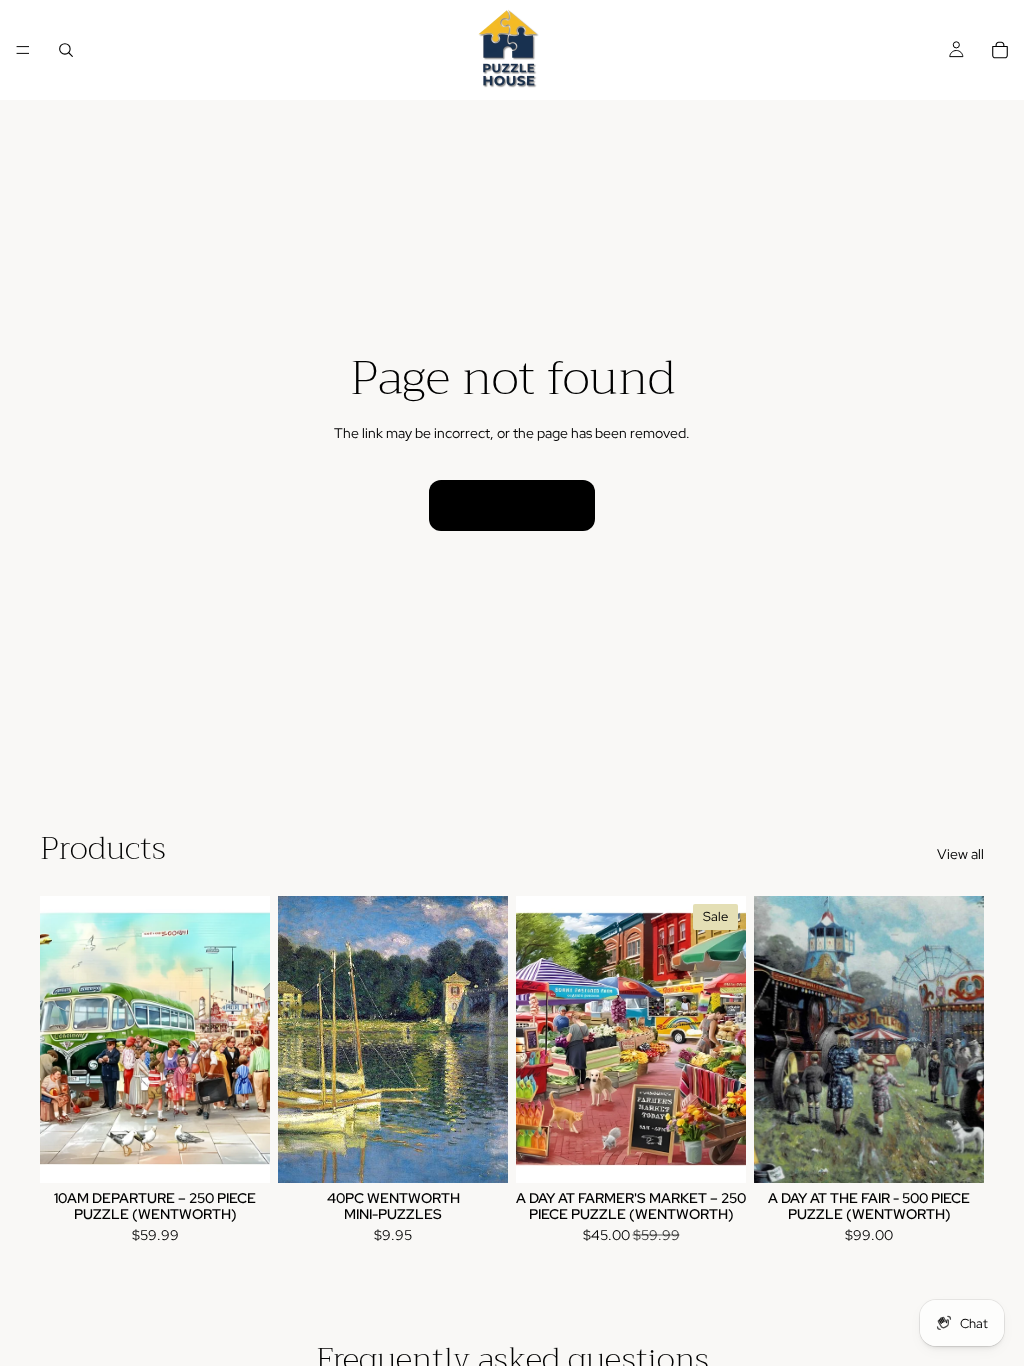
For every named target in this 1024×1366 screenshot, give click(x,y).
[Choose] (477, 1153)
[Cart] (1000, 50)
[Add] (239, 1153)
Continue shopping (512, 505)
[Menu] (23, 50)
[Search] (66, 50)
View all (960, 854)
